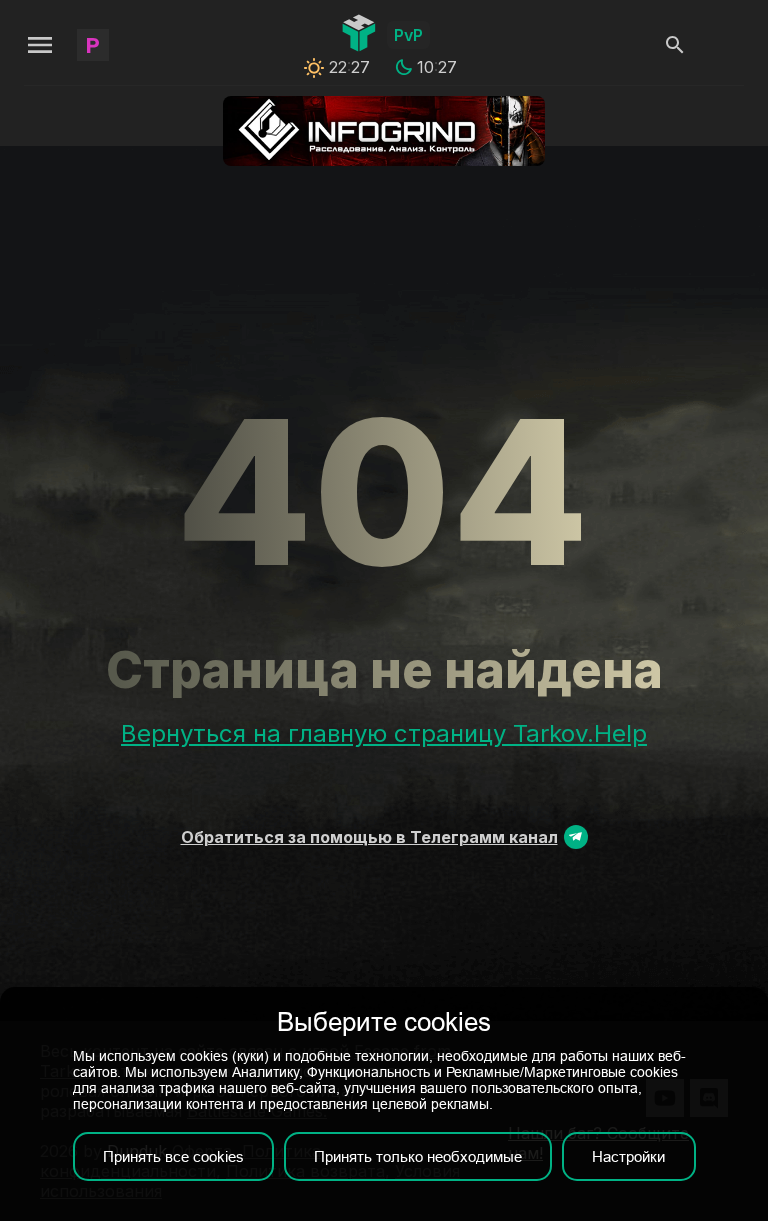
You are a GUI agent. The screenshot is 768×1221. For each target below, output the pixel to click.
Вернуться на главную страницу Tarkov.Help (384, 733)
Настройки (628, 1156)
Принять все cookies (173, 1156)
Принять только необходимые (418, 1156)
